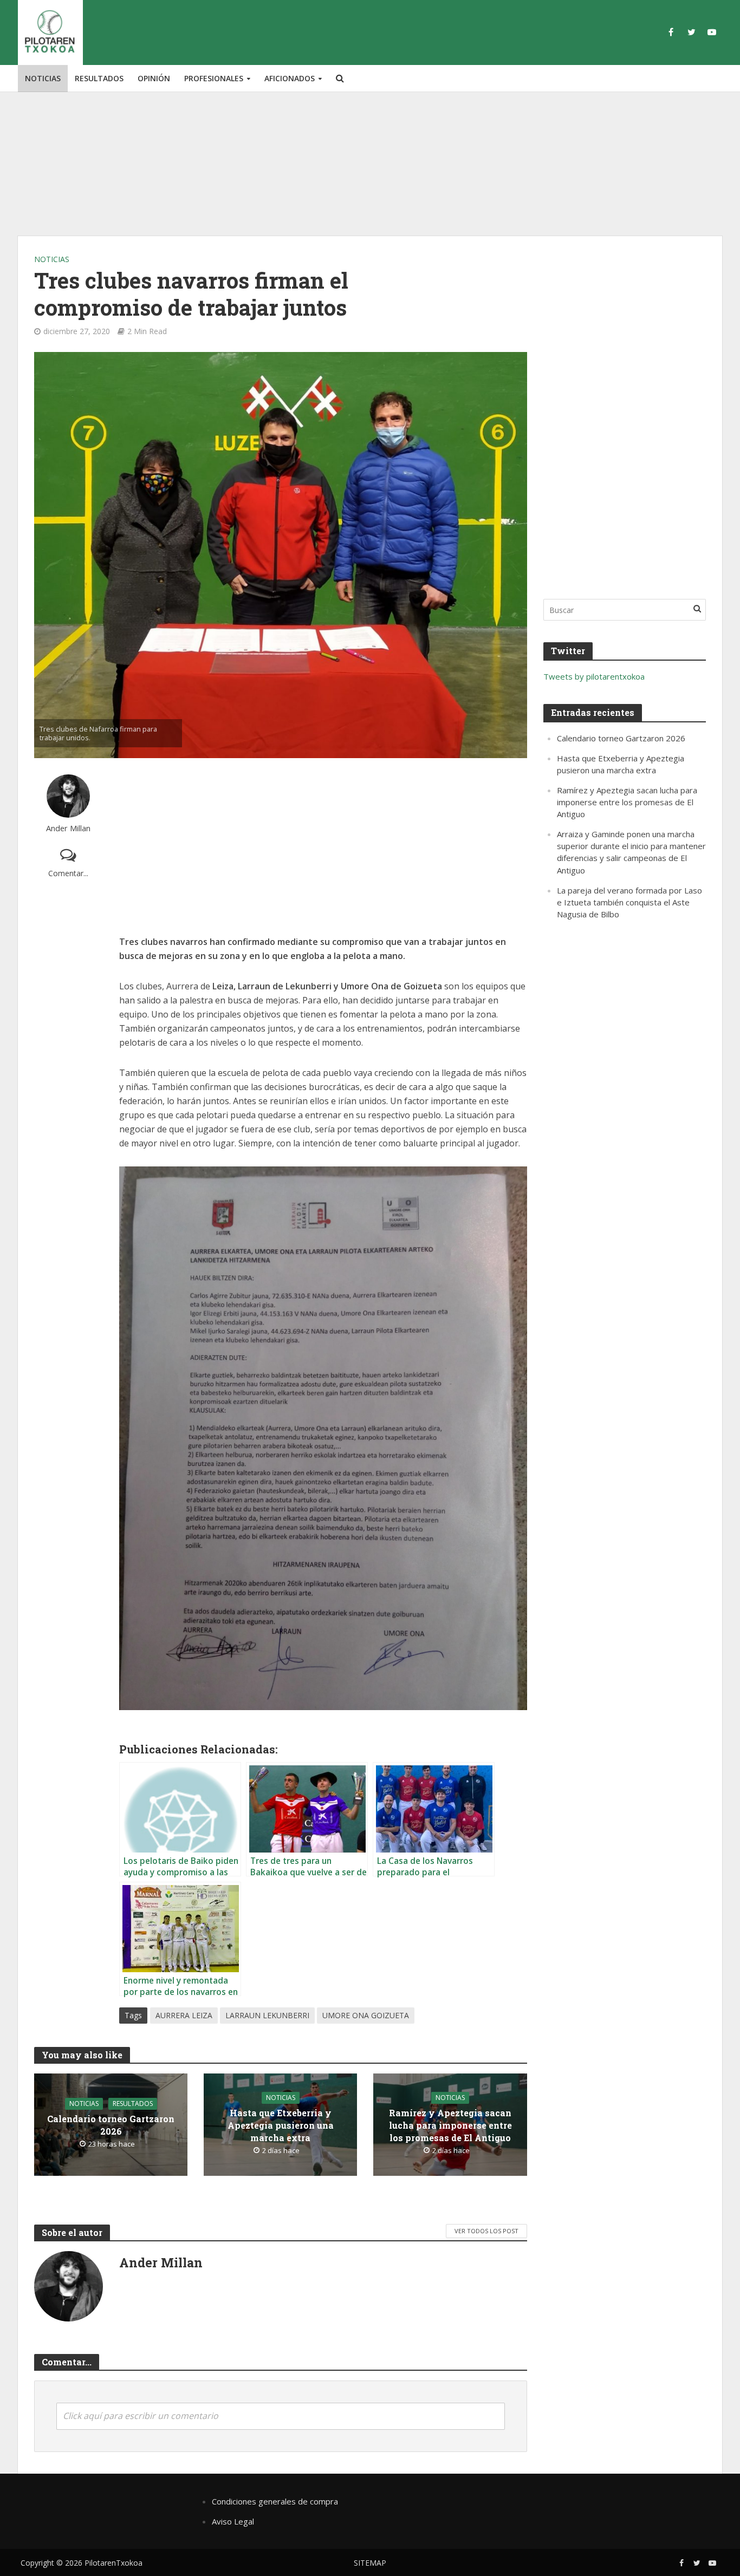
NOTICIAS (43, 78)
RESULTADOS (99, 78)
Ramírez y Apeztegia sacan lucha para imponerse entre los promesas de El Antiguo (450, 2125)
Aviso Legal (233, 2521)
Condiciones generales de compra (275, 2501)
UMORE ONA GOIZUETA (366, 2015)
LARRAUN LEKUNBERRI (267, 2015)
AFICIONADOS (290, 78)
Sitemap (370, 2563)
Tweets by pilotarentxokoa (594, 676)
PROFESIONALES (214, 78)
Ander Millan (68, 828)
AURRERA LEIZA (184, 2015)
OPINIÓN (154, 78)
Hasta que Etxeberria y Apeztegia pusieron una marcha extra (281, 2125)
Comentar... (68, 873)
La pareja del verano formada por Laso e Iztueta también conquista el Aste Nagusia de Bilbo (629, 902)
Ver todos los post (486, 2231)
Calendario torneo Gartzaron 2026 (111, 2125)
